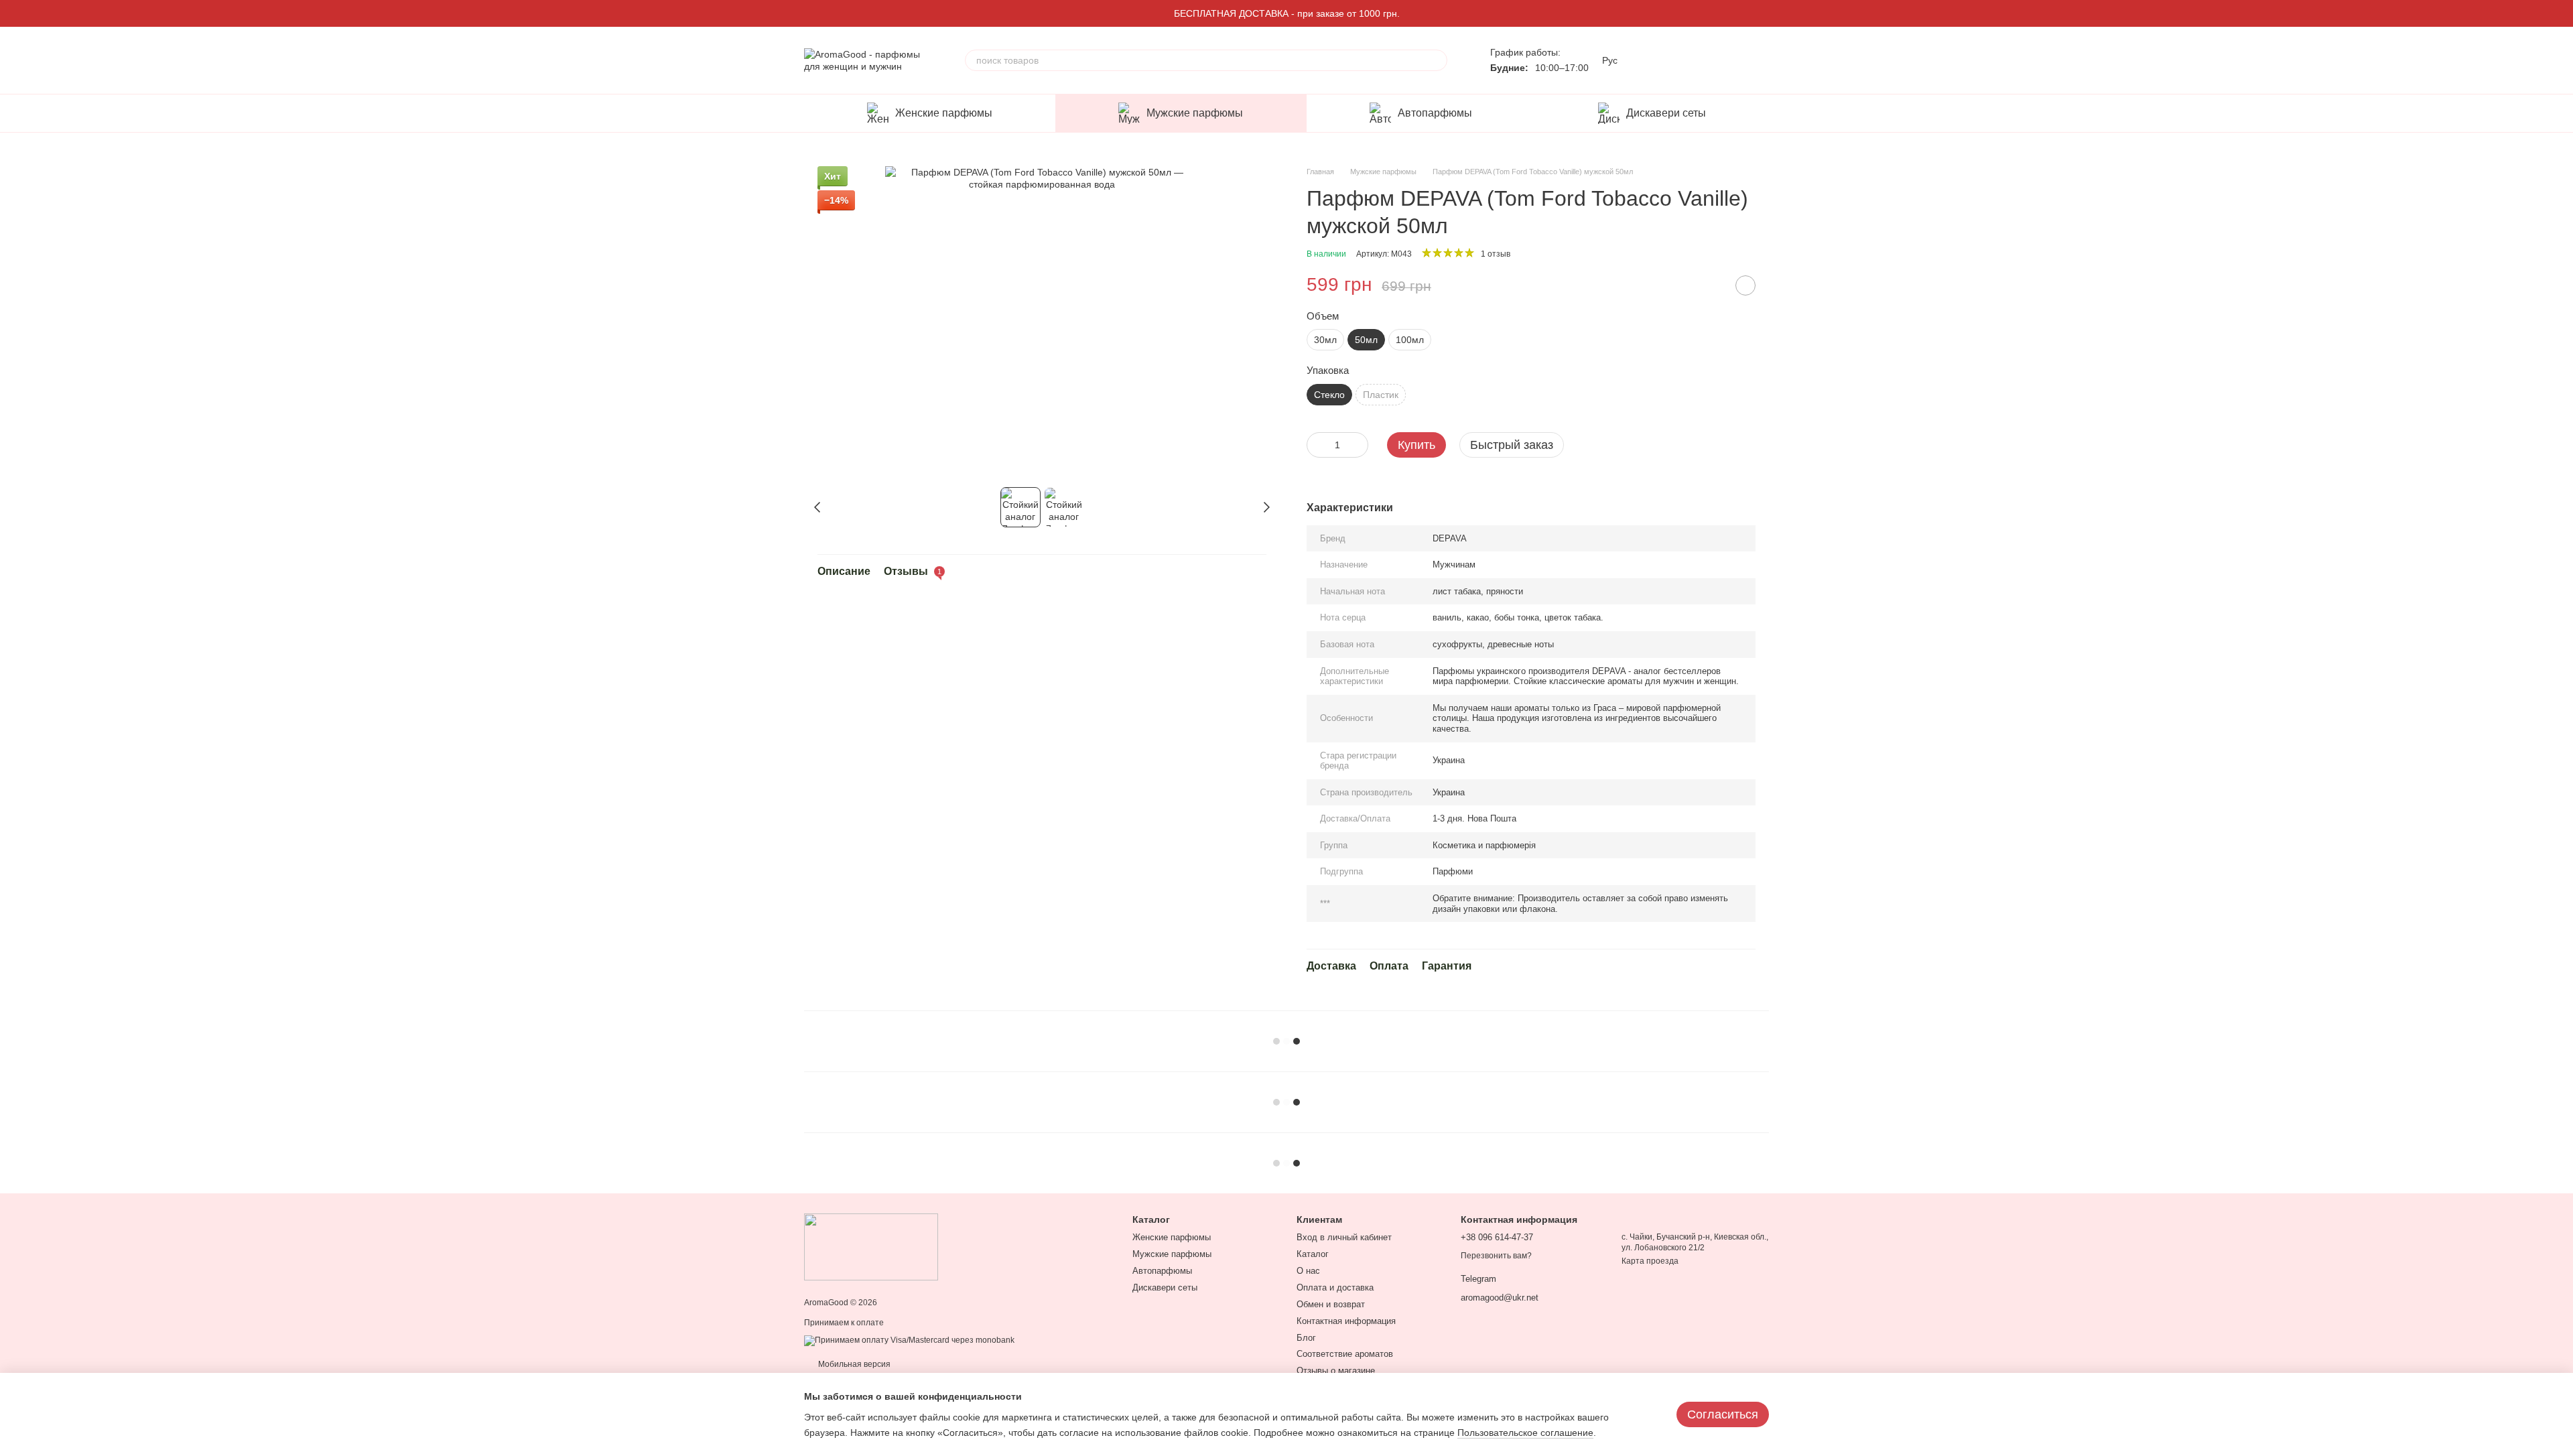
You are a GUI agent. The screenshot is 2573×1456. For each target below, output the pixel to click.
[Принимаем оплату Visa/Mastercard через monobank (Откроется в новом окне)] (909, 1340)
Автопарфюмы (1435, 113)
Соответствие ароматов (1345, 1354)
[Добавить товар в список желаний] (1745, 285)
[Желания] (1689, 60)
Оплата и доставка (1335, 1287)
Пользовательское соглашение (1525, 1433)
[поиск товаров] (1437, 60)
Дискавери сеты (1666, 113)
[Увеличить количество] (1358, 445)
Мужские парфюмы (1195, 113)
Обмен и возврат (1331, 1304)
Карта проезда (1650, 1261)
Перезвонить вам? (1496, 1256)
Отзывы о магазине (1336, 1371)
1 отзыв (1496, 254)
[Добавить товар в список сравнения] (1712, 285)
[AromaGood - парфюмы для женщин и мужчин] (871, 1246)
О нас (1308, 1271)
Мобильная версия (853, 1364)
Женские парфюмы (944, 113)
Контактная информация (1346, 1321)
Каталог (1313, 1254)
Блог (1306, 1338)
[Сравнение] (1654, 60)
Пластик (1381, 395)
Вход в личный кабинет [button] (1344, 1237)
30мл (1325, 340)
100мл (1410, 340)
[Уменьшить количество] (1317, 445)
